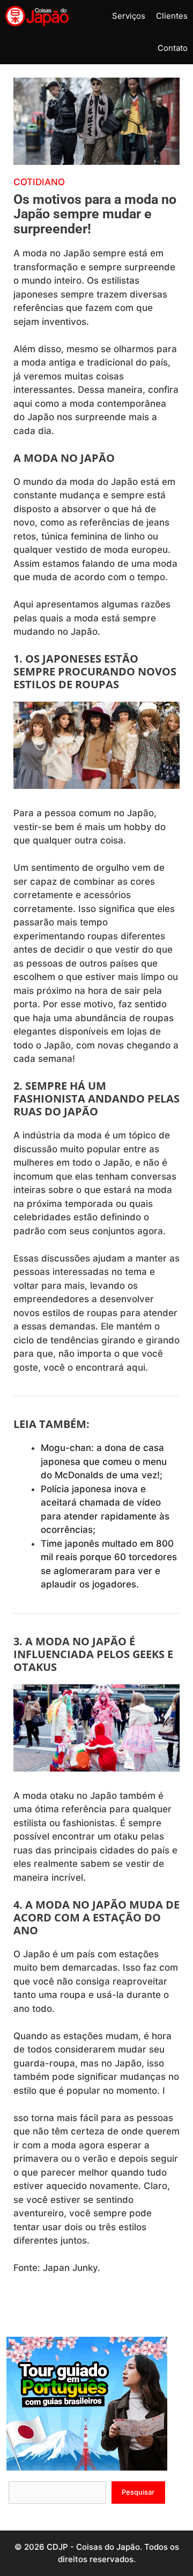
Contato (173, 48)
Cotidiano (39, 182)
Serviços (129, 16)
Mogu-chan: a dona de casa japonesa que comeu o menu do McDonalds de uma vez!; (104, 1461)
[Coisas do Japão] (37, 16)
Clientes (172, 16)
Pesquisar (138, 2492)
